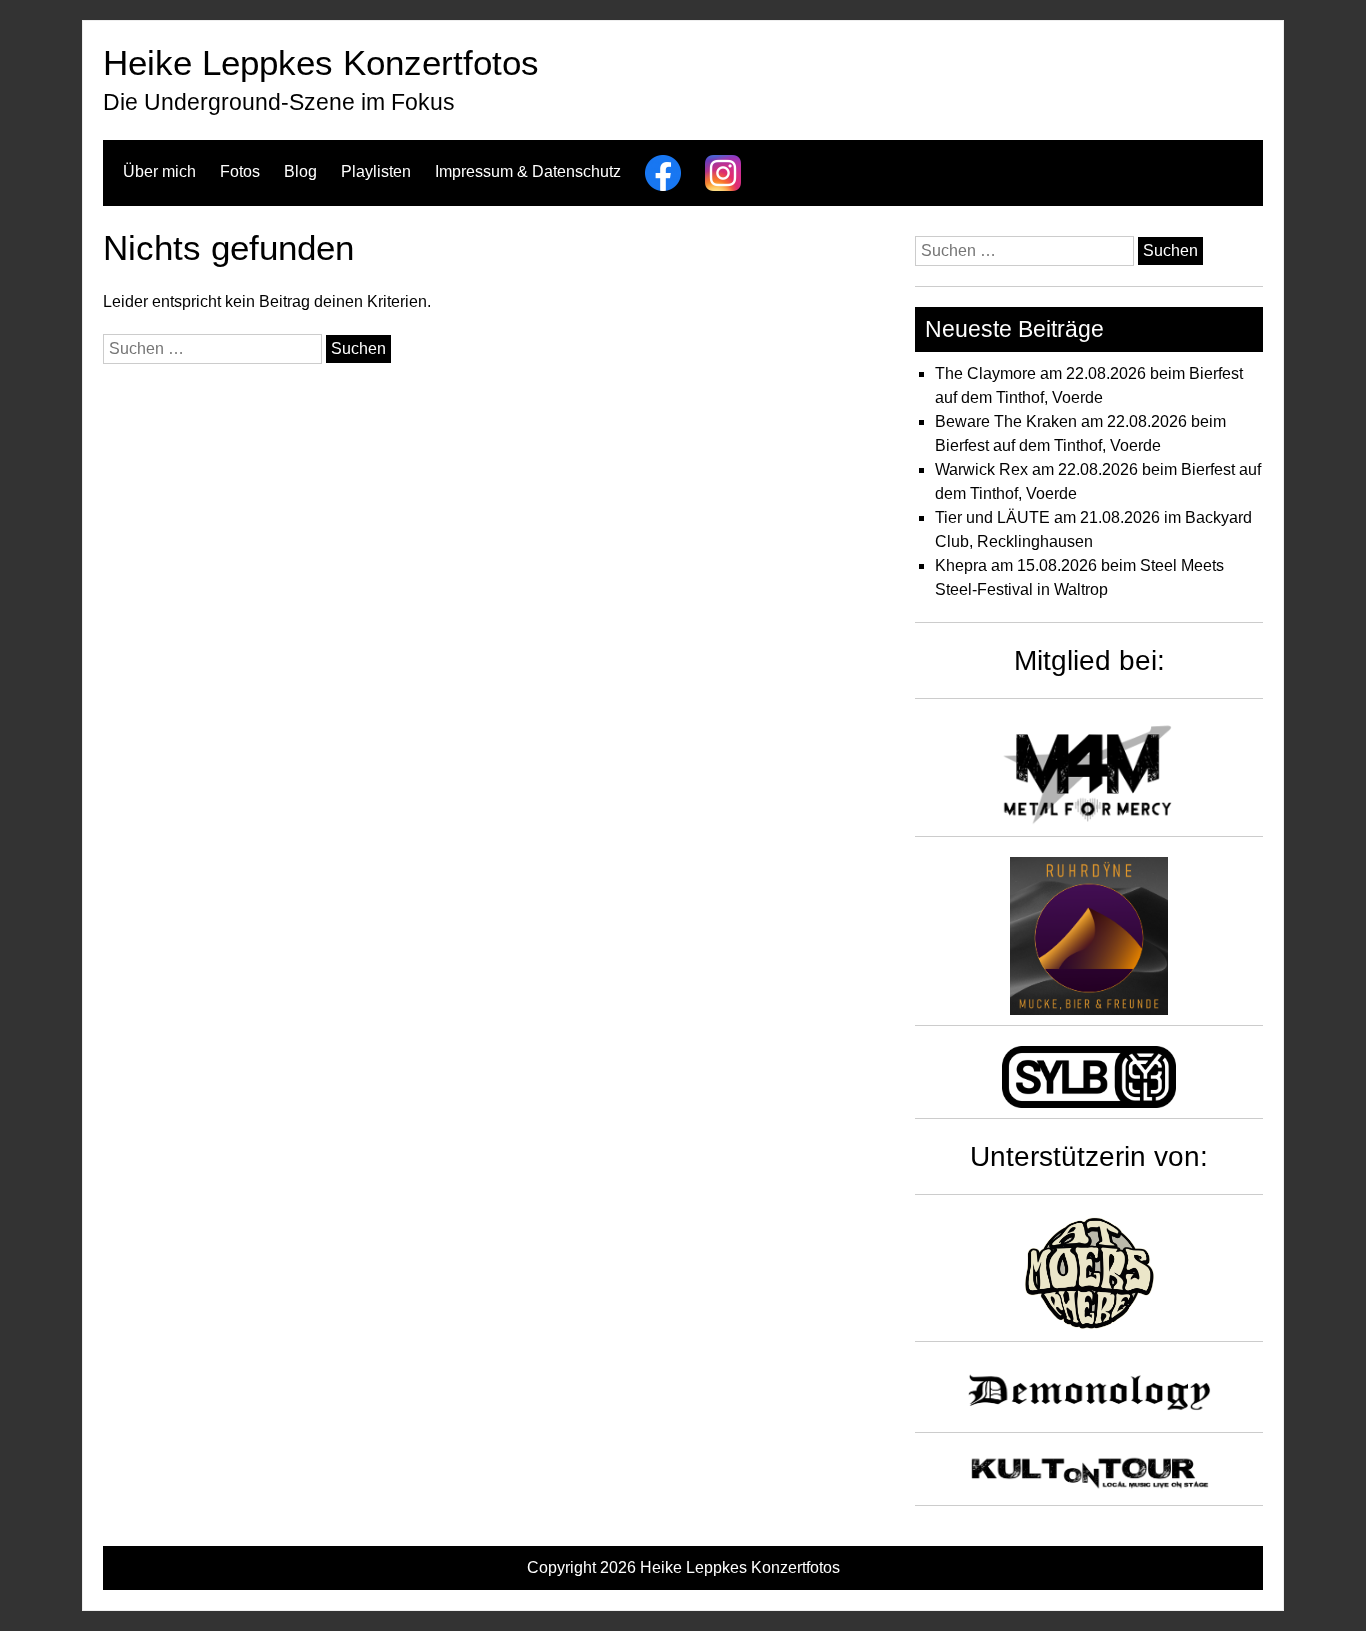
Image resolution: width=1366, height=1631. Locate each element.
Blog (300, 171)
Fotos (240, 171)
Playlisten (376, 171)
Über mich (159, 171)
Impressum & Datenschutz (528, 171)
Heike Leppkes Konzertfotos (321, 62)
